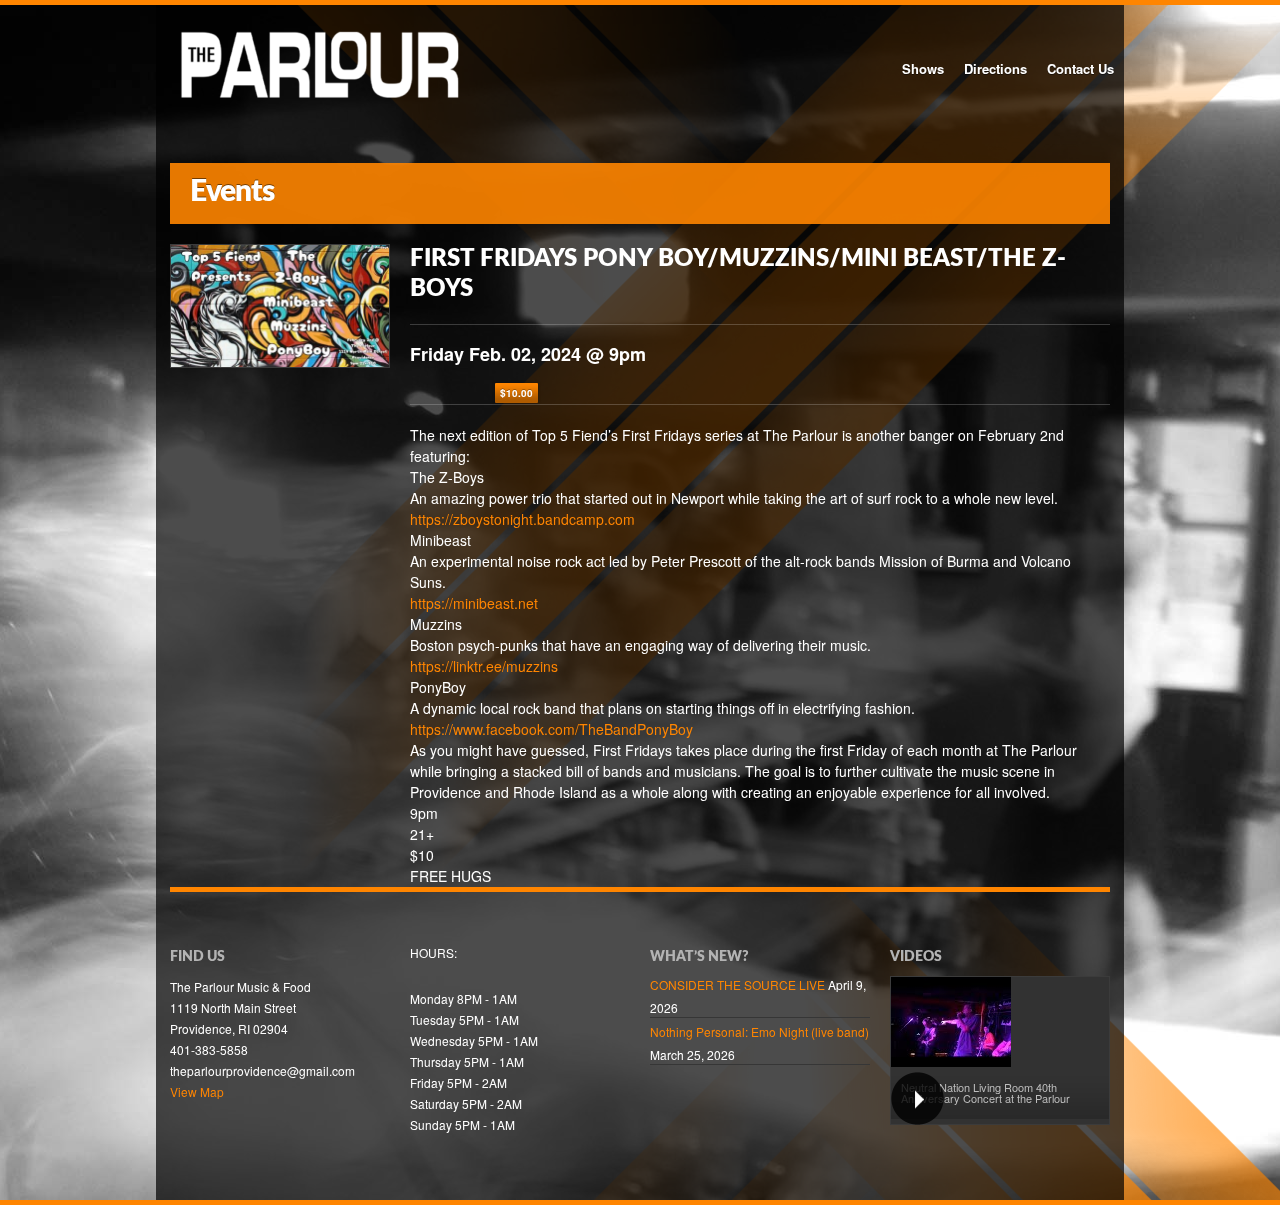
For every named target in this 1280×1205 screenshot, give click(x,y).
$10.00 (516, 393)
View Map (197, 1091)
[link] (551, 729)
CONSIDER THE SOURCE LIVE (737, 984)
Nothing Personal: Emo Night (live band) (759, 1031)
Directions (995, 68)
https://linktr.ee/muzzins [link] (484, 666)
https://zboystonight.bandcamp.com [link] (522, 519)
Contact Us (1080, 68)
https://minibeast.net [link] (474, 603)
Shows (923, 68)
